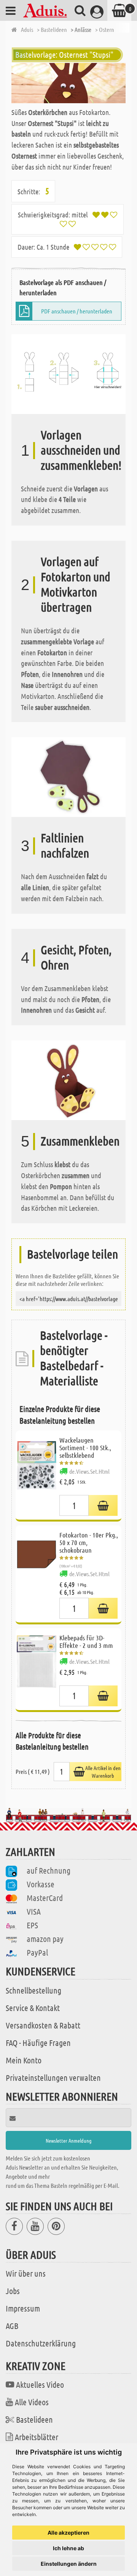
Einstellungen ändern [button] (69, 2564)
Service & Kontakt (33, 2008)
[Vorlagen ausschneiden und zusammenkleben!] (68, 373)
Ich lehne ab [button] (68, 2548)
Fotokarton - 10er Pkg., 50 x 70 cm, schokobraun (89, 1542)
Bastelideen (34, 2419)
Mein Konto (24, 2060)
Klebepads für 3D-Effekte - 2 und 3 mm (86, 1641)
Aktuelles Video (40, 2384)
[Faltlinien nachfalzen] (68, 777)
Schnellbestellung (33, 1990)
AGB (12, 2326)
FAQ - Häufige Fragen (38, 2043)
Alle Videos (32, 2402)
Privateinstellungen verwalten (53, 2077)
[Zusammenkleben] (68, 1079)
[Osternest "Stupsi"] (68, 83)
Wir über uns (26, 2273)
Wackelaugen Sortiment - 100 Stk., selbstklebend (85, 1448)
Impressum (23, 2308)
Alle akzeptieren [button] (68, 2533)
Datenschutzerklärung (41, 2343)
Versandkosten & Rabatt (43, 2025)
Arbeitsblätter (37, 2437)
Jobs (13, 2291)
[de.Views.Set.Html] (103, 1505)
